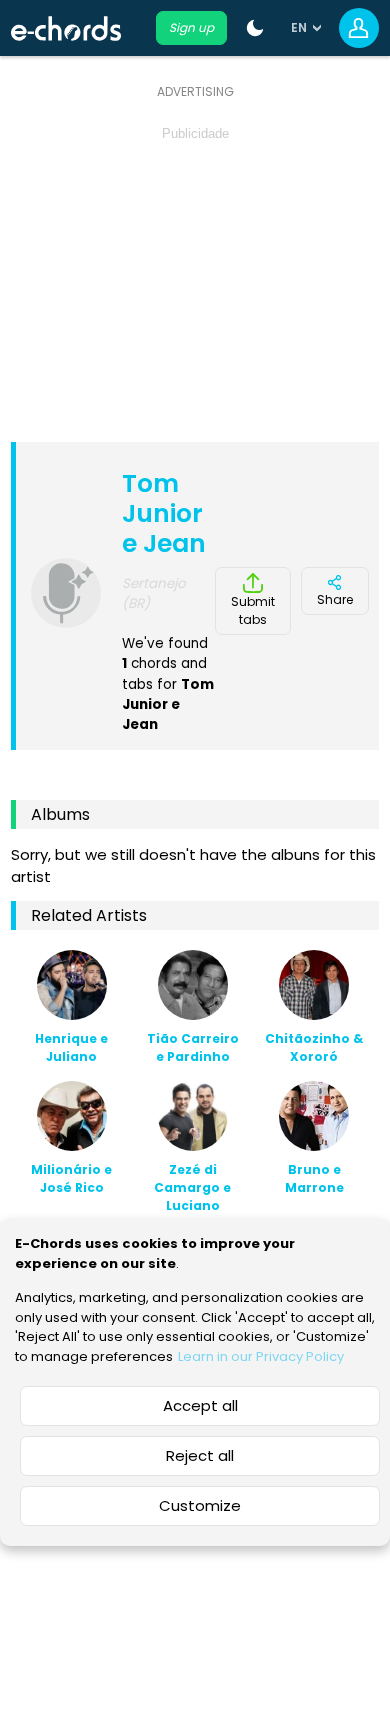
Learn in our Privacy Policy (261, 1356)
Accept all (200, 1405)
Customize (200, 1505)
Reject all (200, 1455)
